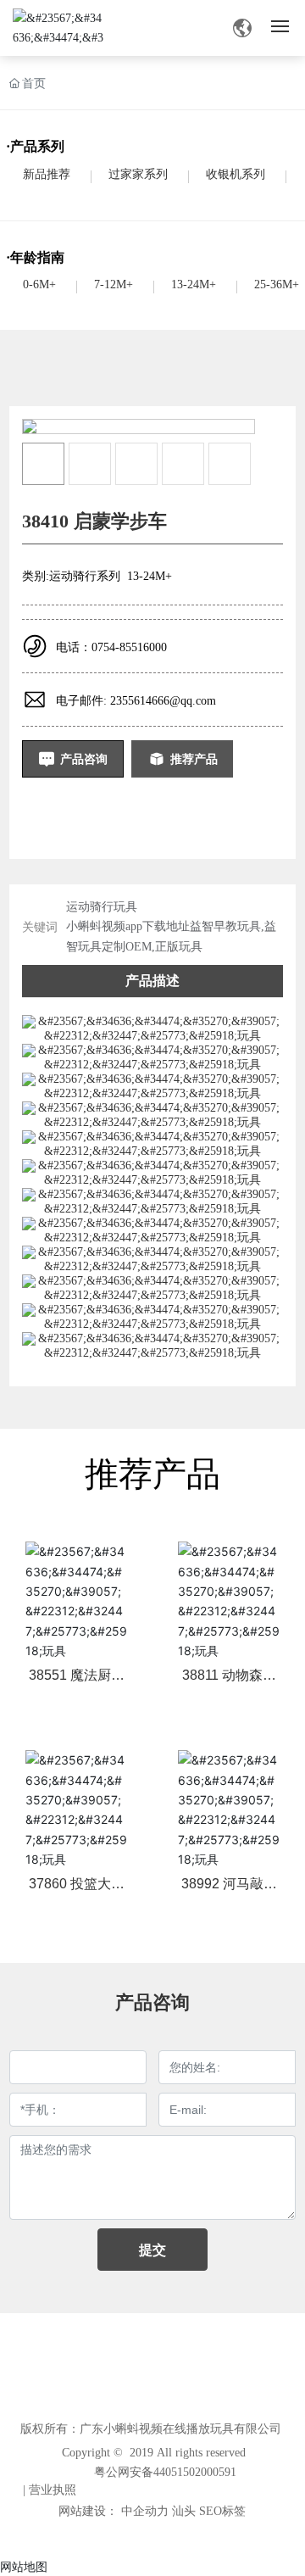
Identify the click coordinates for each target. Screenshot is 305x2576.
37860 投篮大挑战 (77, 1890)
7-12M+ (114, 284)
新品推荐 (47, 174)
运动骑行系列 (85, 576)
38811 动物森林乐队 (229, 1682)
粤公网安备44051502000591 (165, 2472)
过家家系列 (138, 174)
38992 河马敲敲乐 (229, 1890)
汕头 (184, 2511)
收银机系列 (236, 174)
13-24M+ (194, 284)
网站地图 (24, 2566)
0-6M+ (39, 284)
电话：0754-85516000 (111, 647)
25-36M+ (277, 284)
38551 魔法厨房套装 (77, 1682)
